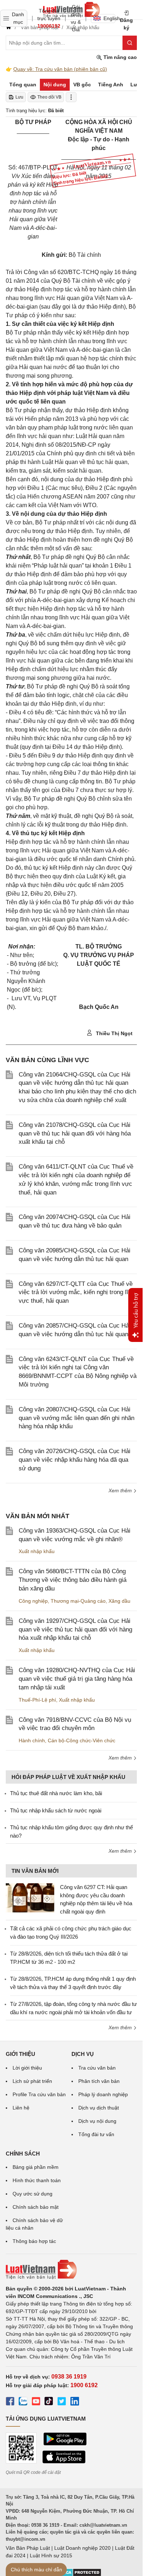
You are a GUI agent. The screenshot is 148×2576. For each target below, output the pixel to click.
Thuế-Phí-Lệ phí (37, 1700)
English (109, 18)
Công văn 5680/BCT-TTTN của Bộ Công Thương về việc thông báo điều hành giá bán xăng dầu (73, 1580)
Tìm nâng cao (119, 57)
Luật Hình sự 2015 (51, 2555)
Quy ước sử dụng (33, 2194)
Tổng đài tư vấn (96, 2134)
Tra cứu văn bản (97, 2068)
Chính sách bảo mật (36, 2207)
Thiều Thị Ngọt (114, 1033)
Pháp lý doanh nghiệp (103, 2094)
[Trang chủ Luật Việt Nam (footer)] (71, 2270)
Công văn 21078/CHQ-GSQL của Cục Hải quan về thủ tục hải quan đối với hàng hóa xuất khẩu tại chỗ (75, 1134)
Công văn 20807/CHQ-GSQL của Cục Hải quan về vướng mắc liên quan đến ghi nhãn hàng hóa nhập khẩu (77, 1418)
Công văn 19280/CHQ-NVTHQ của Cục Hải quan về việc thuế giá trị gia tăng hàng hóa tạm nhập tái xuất (77, 1679)
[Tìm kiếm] (130, 43)
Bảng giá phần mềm (36, 2167)
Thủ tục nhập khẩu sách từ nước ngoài (56, 1810)
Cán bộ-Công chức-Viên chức (82, 1740)
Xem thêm (121, 1490)
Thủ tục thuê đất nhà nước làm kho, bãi (56, 1793)
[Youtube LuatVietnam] (36, 2402)
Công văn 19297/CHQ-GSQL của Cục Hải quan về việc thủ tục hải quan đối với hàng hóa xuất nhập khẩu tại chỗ (75, 1630)
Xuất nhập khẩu (37, 1551)
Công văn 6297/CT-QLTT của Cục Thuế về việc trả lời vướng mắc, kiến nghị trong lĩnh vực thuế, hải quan (77, 1292)
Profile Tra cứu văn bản (39, 2094)
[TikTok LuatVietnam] (49, 2402)
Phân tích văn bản (99, 2081)
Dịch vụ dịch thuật (99, 2108)
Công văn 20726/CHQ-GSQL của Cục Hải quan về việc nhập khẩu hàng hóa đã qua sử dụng (75, 1460)
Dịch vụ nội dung (97, 2121)
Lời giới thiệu (27, 2068)
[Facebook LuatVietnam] (10, 2402)
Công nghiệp (33, 1601)
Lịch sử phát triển (32, 2081)
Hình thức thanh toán (37, 2180)
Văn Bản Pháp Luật (28, 2548)
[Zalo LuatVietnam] (23, 2402)
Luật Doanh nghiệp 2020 (82, 2548)
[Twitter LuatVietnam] (62, 2402)
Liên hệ (21, 2108)
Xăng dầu (119, 1601)
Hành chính (32, 1740)
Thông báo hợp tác (34, 2241)
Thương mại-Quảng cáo (78, 1601)
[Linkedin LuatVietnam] (75, 2402)
